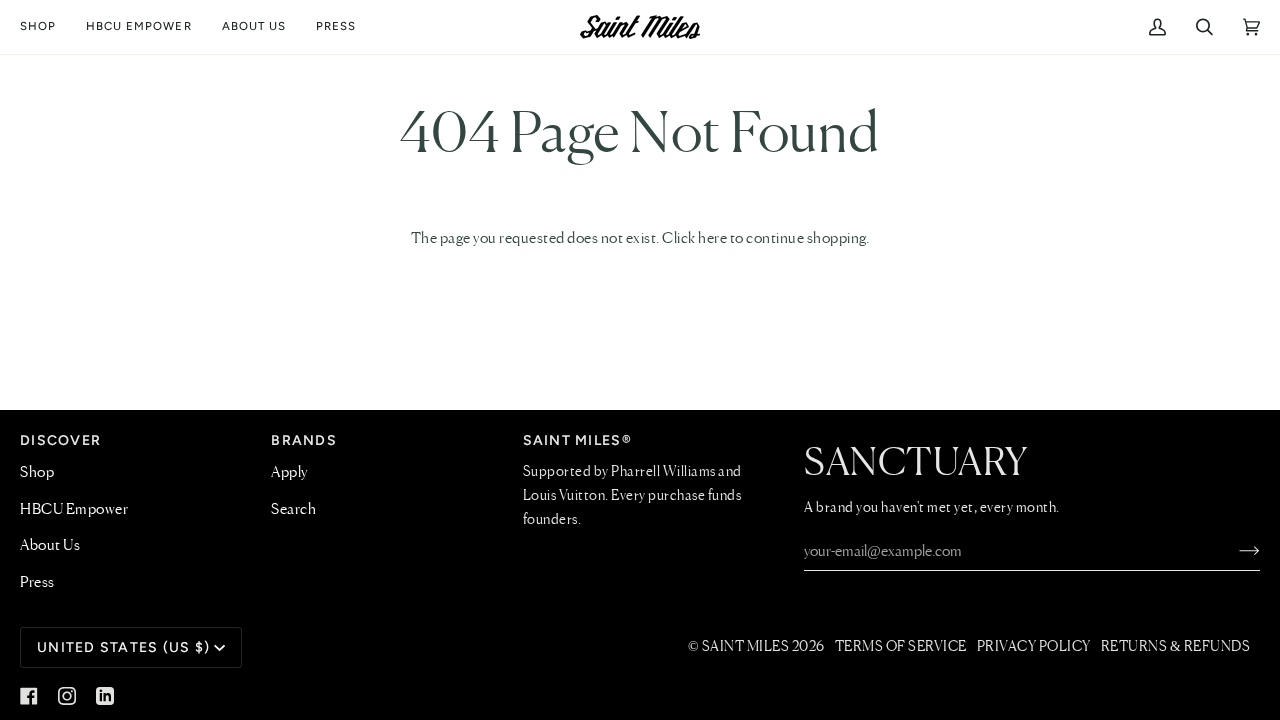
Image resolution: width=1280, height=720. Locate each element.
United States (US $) (123, 647)
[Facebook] (29, 696)
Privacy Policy (1034, 647)
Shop (37, 473)
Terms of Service (901, 647)
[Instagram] (67, 696)
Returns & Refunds (1176, 647)
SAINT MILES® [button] (577, 440)
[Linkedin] (105, 696)
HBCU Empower (74, 510)
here (712, 239)
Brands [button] (304, 440)
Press (37, 583)
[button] (45, 27)
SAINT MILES (746, 647)
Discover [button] (60, 440)
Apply (289, 473)
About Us (50, 546)
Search (293, 510)
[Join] (1233, 552)
